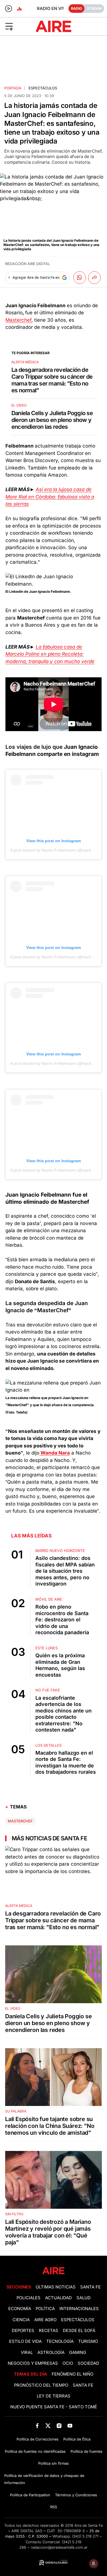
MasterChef (20, 1821)
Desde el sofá (79, 2331)
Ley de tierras (54, 2396)
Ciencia (21, 2320)
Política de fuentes (86, 2451)
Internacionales (79, 2309)
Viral (27, 2353)
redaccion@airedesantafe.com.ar (59, 2547)
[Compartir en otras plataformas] (94, 278)
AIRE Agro (45, 2320)
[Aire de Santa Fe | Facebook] (37, 2426)
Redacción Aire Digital (28, 264)
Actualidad (58, 2298)
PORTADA (13, 88)
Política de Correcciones (38, 2439)
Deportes (23, 2331)
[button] (17, 26)
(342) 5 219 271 (85, 2536)
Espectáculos (43, 88)
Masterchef (18, 320)
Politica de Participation (30, 2495)
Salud (84, 2298)
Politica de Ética (77, 2439)
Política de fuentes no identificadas (35, 2451)
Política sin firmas (53, 2463)
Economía (20, 2309)
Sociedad (88, 2363)
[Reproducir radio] (9, 9)
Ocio (68, 2363)
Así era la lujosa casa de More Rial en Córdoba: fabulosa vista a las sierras (50, 497)
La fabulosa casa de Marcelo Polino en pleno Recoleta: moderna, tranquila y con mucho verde (50, 654)
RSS (54, 2507)
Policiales (29, 2298)
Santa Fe (90, 2287)
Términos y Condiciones (76, 2495)
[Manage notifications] (94, 2563)
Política (45, 2309)
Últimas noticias (56, 2287)
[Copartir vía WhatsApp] (80, 278)
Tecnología (60, 2341)
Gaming (78, 2353)
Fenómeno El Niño (72, 2374)
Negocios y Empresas (33, 2363)
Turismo (88, 2341)
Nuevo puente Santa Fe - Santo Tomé (54, 2407)
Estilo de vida (25, 2341)
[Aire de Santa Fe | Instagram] (59, 2426)
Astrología (51, 2353)
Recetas (49, 2331)
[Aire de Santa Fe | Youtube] (70, 2426)
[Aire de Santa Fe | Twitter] (48, 2426)
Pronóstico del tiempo (41, 2385)
